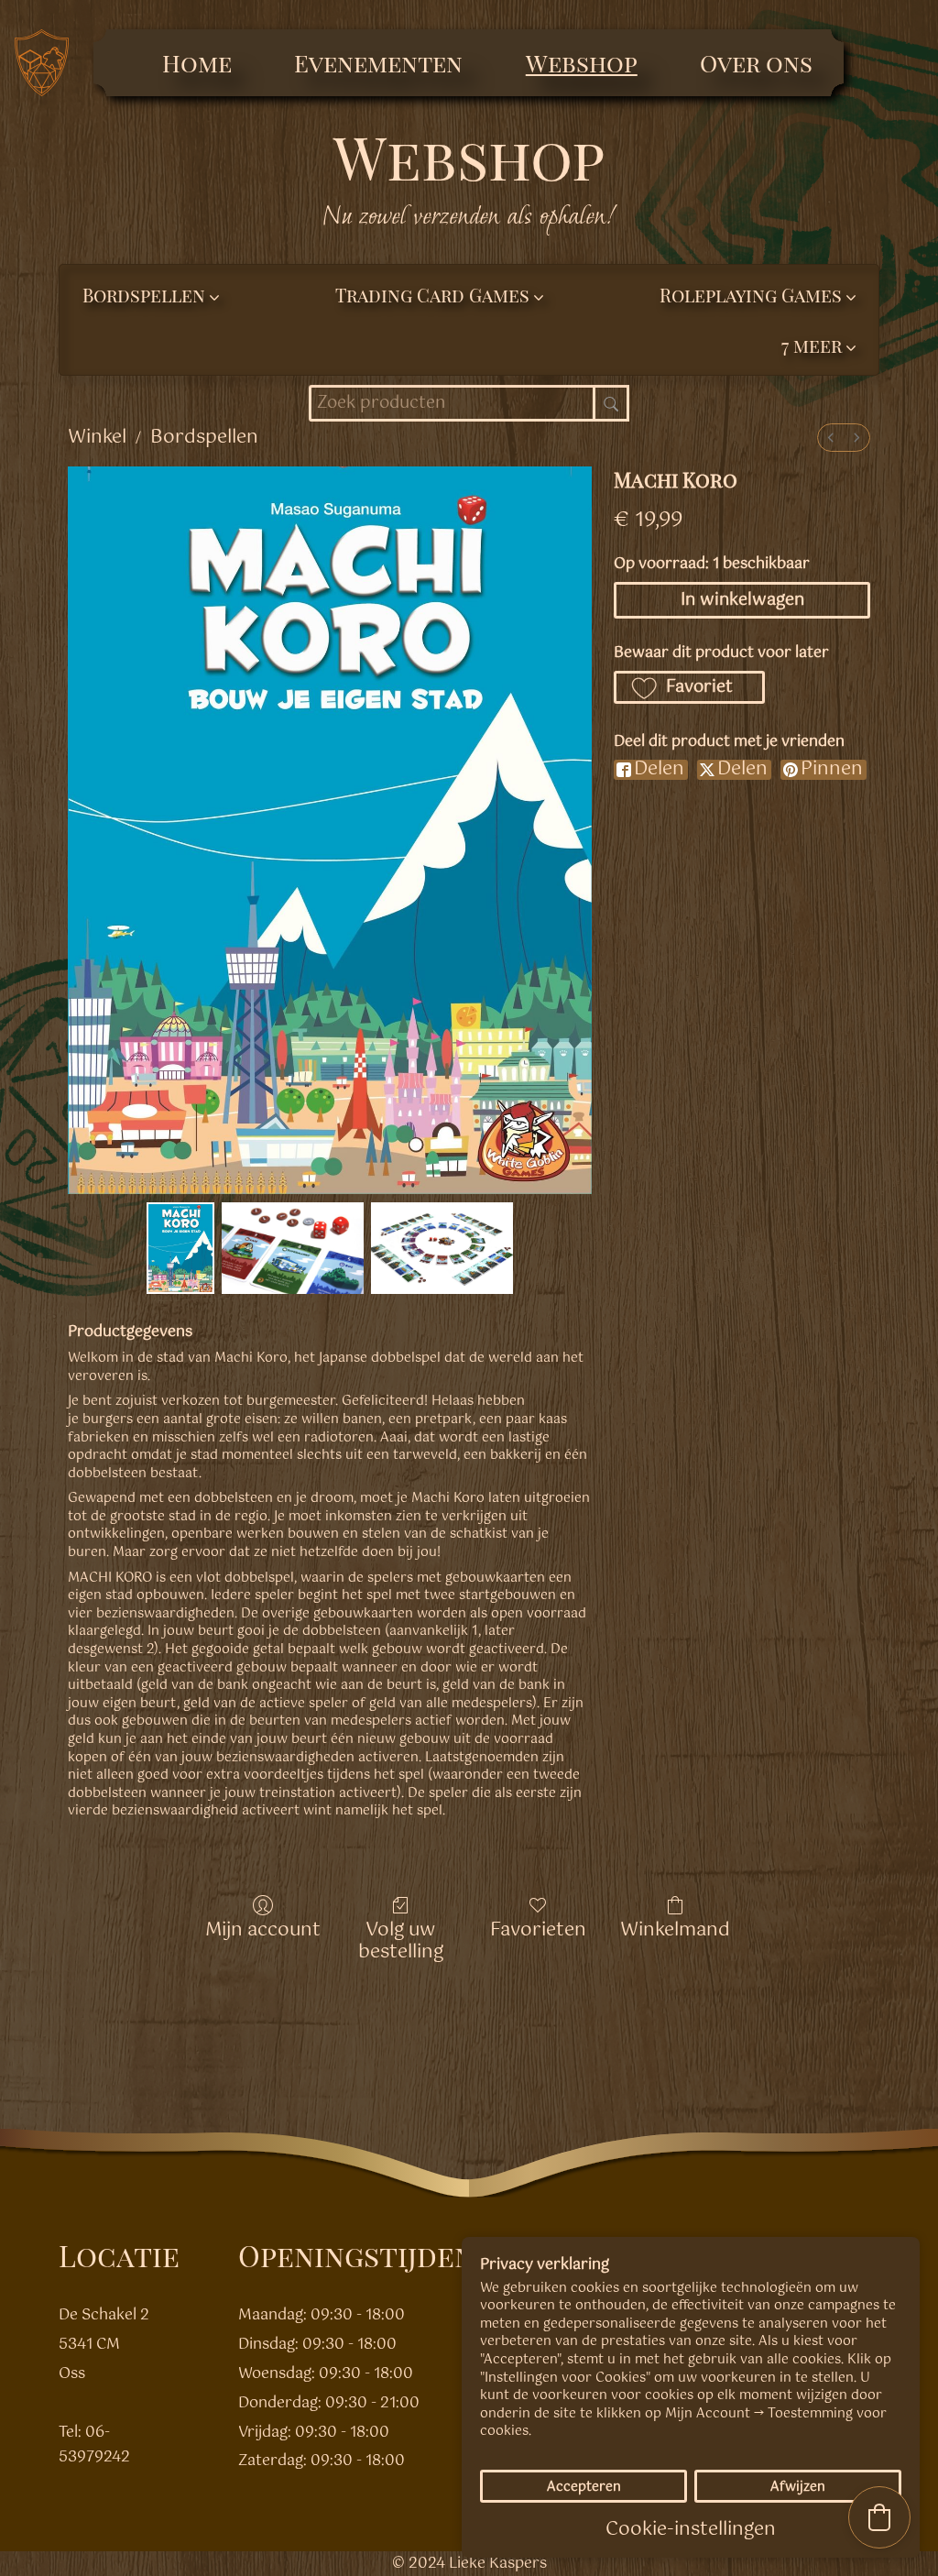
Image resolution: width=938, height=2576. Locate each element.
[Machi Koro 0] (180, 1249)
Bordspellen (204, 438)
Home (197, 63)
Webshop (582, 63)
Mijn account (263, 1929)
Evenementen (378, 63)
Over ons (756, 63)
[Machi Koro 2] (442, 1249)
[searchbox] (469, 403)
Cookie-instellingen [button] (691, 2530)
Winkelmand (675, 1929)
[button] (818, 345)
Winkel (97, 438)
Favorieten (538, 1929)
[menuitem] (831, 438)
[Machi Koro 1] (293, 1249)
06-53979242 (94, 2445)
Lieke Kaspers (498, 2564)
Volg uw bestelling (401, 1940)
